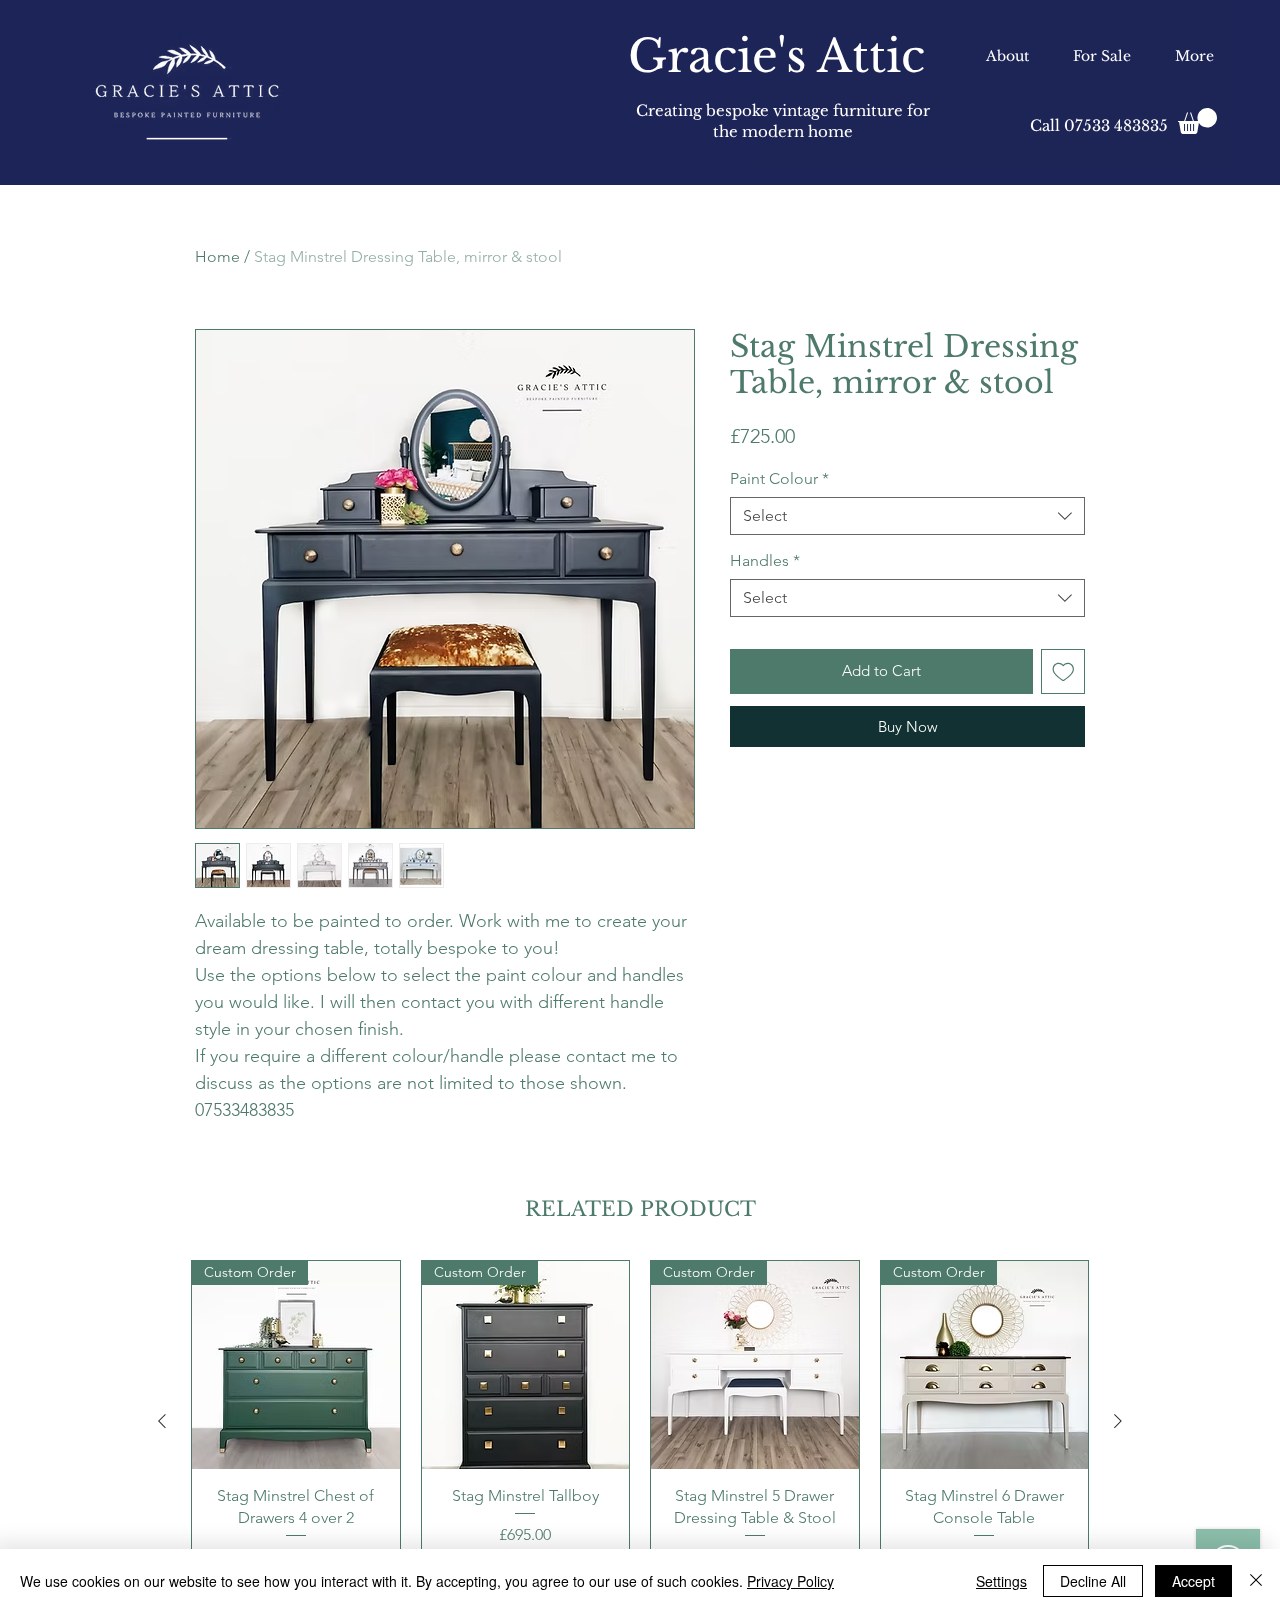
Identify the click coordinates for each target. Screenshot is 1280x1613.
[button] (1197, 121)
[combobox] (907, 516)
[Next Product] (1118, 1421)
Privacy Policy (790, 1581)
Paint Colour (779, 478)
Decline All (1093, 1581)
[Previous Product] (162, 1421)
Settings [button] (1001, 1581)
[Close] (1256, 1581)
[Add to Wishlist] (1063, 671)
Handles (765, 560)
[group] (640, 1421)
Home (217, 256)
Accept (1193, 1581)
